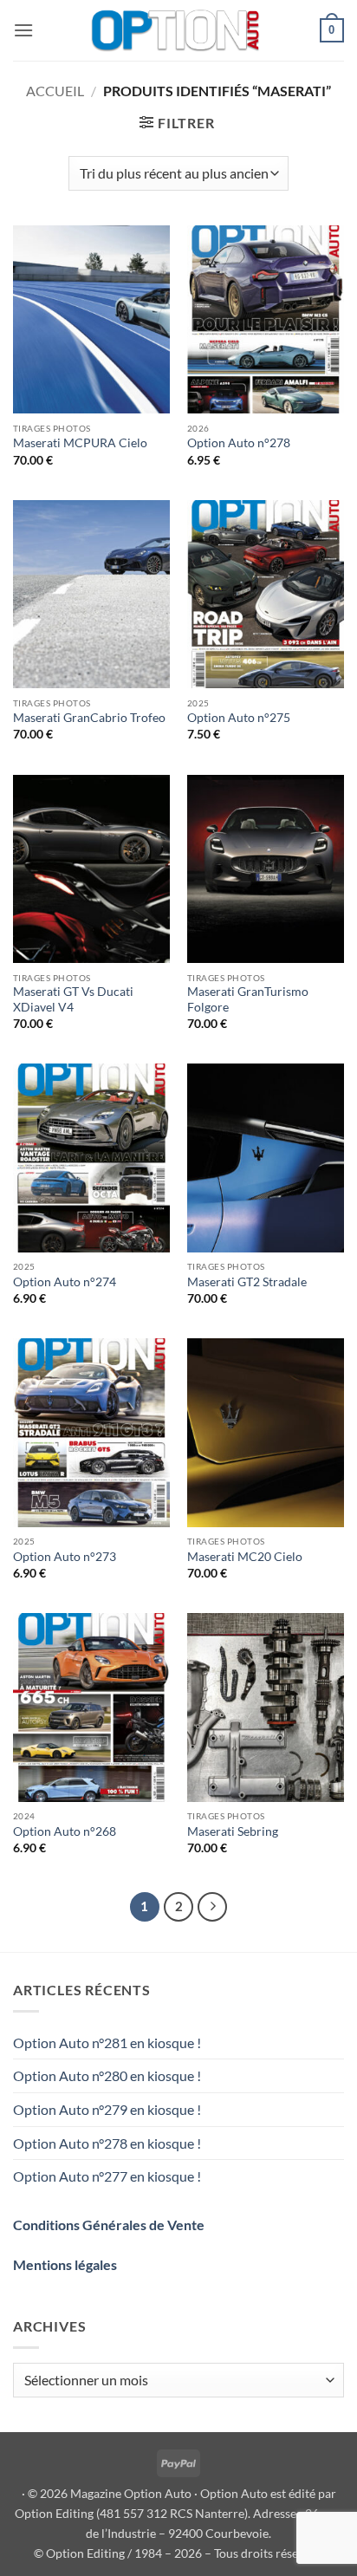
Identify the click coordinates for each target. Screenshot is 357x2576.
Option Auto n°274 (65, 1282)
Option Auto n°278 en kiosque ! (107, 2143)
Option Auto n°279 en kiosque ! (107, 2109)
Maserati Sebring (233, 1831)
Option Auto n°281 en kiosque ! (107, 2043)
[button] (23, 30)
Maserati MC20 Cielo (245, 1557)
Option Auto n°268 (65, 1831)
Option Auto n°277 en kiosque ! (107, 2176)
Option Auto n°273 (65, 1557)
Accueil (55, 91)
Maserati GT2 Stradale (247, 1282)
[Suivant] (212, 1907)
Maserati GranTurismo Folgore (248, 999)
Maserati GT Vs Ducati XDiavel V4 (73, 999)
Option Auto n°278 (239, 443)
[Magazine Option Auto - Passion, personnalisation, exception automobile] (177, 30)
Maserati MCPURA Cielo (80, 443)
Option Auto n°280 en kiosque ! (107, 2075)
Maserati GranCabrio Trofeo (89, 718)
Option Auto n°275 (239, 718)
